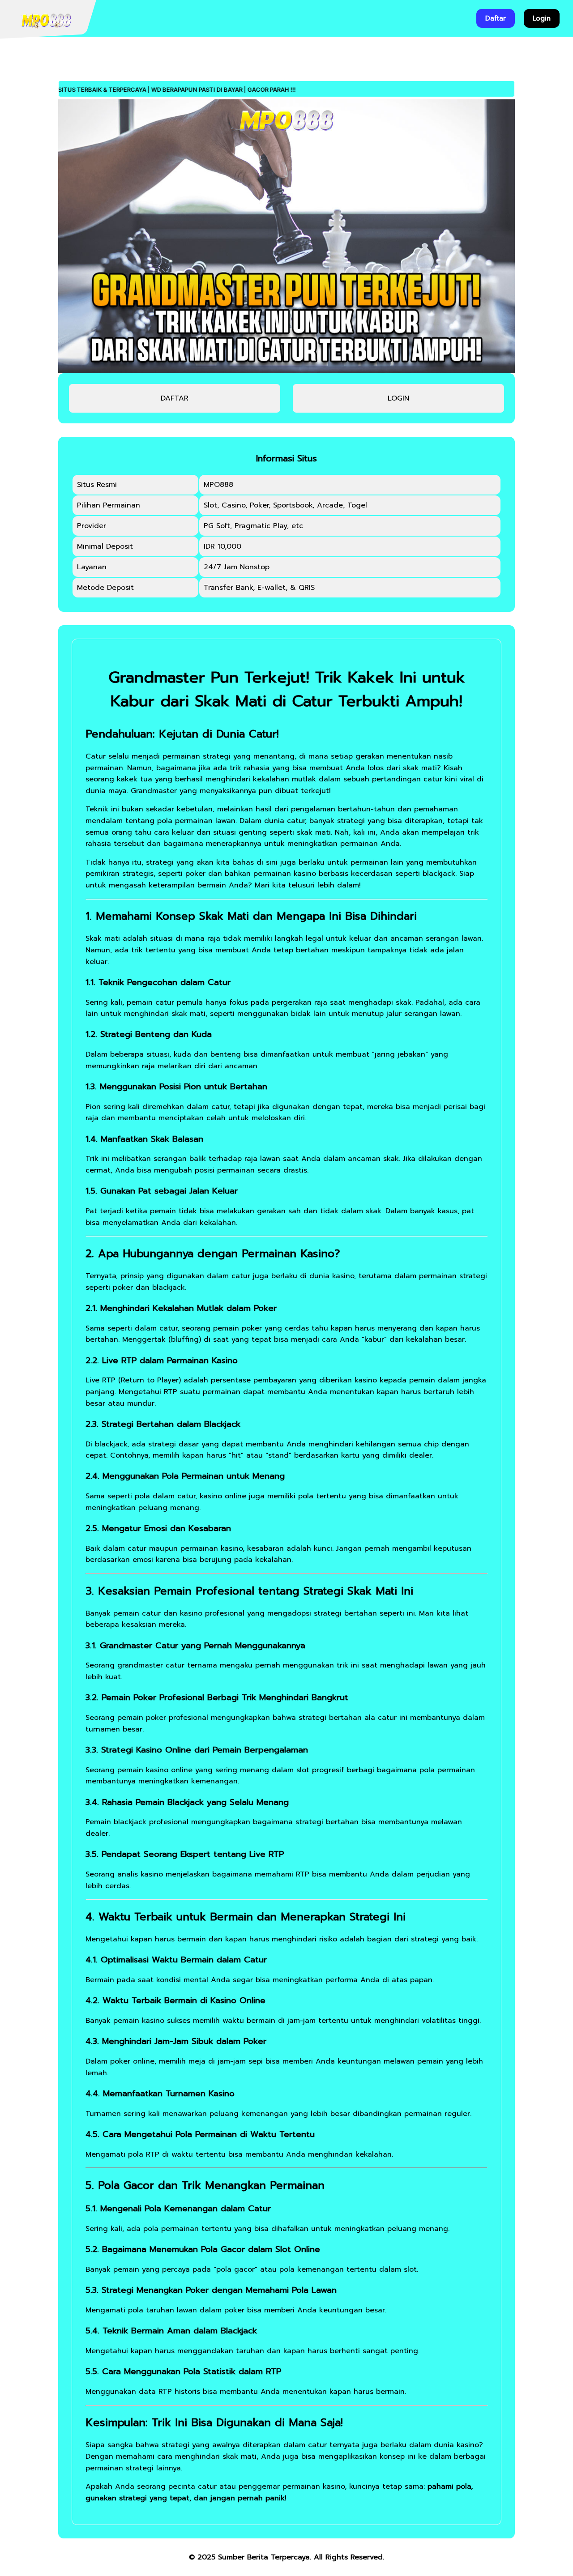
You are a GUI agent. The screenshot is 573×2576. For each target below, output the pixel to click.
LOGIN (398, 398)
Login (542, 18)
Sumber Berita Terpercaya (264, 2557)
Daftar (496, 18)
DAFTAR (175, 398)
